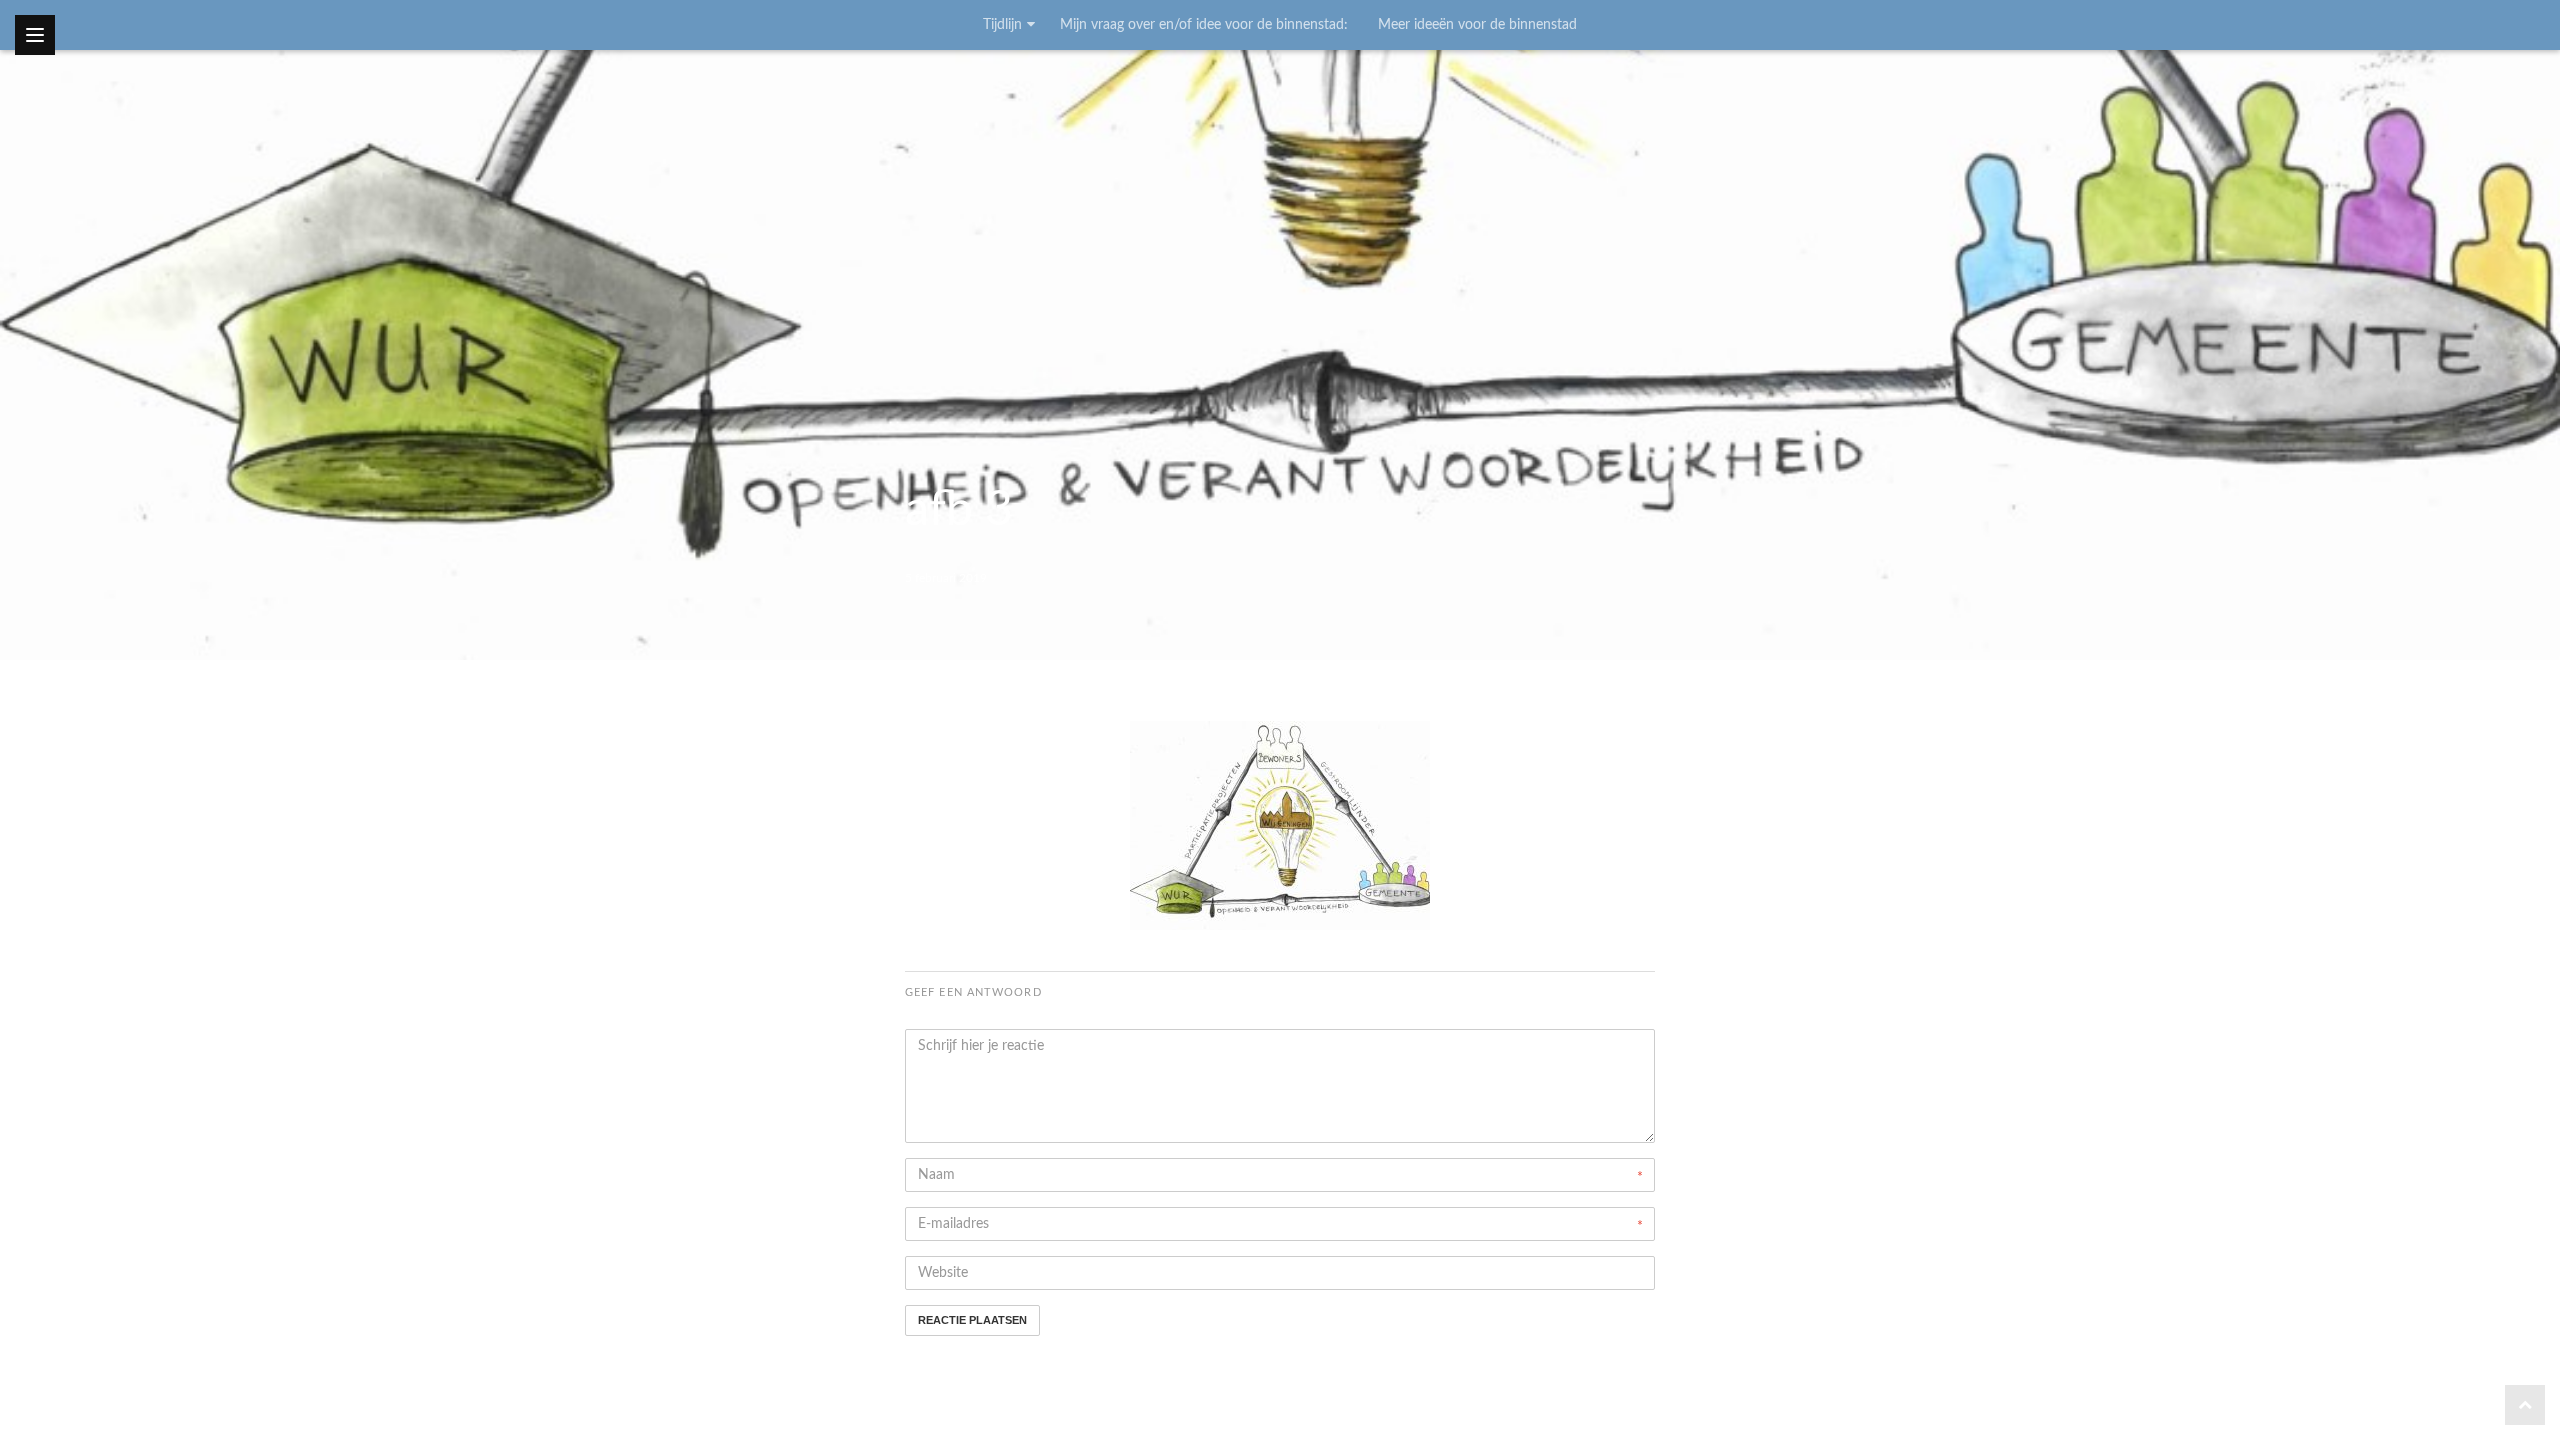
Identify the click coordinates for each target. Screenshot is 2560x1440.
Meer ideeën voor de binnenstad (1477, 25)
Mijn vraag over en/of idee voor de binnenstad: (1204, 25)
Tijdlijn (1002, 25)
